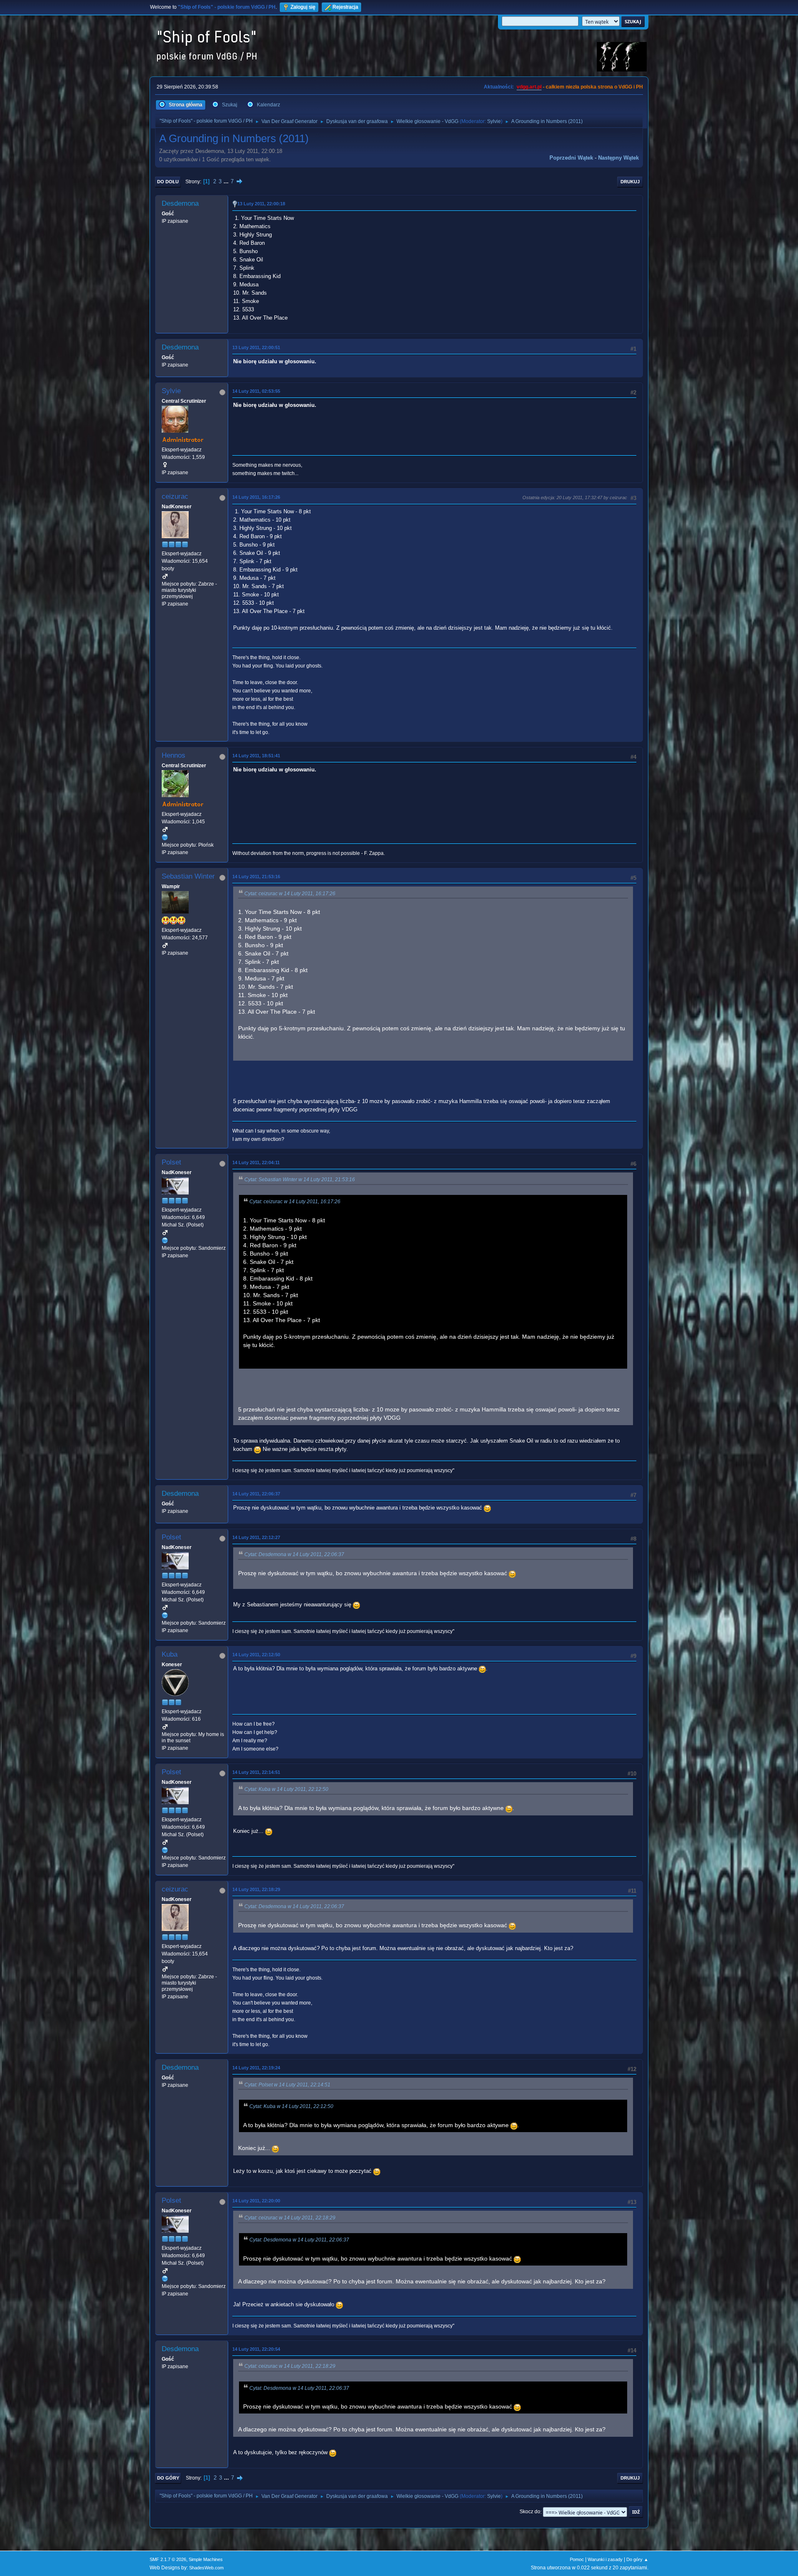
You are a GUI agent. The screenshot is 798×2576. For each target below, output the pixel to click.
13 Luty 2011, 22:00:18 (261, 204)
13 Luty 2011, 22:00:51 (256, 347)
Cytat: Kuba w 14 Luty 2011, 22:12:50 (286, 1789)
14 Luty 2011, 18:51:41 (256, 756)
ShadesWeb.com (206, 2568)
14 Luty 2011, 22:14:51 (256, 1772)
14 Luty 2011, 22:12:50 (256, 1655)
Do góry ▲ (637, 2559)
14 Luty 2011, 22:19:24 (256, 2068)
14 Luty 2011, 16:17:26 (256, 497)
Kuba (170, 1654)
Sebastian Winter (188, 876)
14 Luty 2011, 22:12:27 (256, 1537)
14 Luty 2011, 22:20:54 (256, 2349)
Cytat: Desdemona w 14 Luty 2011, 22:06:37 (294, 1554)
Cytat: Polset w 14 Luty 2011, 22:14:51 (287, 2085)
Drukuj (630, 182)
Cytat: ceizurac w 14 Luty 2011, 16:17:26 (290, 894)
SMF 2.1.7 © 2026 (168, 2559)
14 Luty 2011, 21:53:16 (256, 877)
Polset (171, 1162)
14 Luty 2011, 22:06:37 (256, 1494)
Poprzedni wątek (571, 158)
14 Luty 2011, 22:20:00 (256, 2201)
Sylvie (494, 121)
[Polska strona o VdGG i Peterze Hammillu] (165, 837)
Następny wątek (618, 158)
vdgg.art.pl (529, 87)
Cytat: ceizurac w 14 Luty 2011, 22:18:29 (290, 2218)
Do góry (168, 2478)
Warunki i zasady (605, 2559)
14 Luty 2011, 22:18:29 (256, 1889)
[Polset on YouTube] (165, 1241)
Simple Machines (206, 2559)
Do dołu (168, 182)
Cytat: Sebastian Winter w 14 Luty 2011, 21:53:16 (300, 1180)
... (227, 181)
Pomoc (577, 2559)
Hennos (174, 755)
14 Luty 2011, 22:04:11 (256, 1162)
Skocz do (530, 2512)
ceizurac (175, 496)
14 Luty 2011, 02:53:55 (256, 391)
